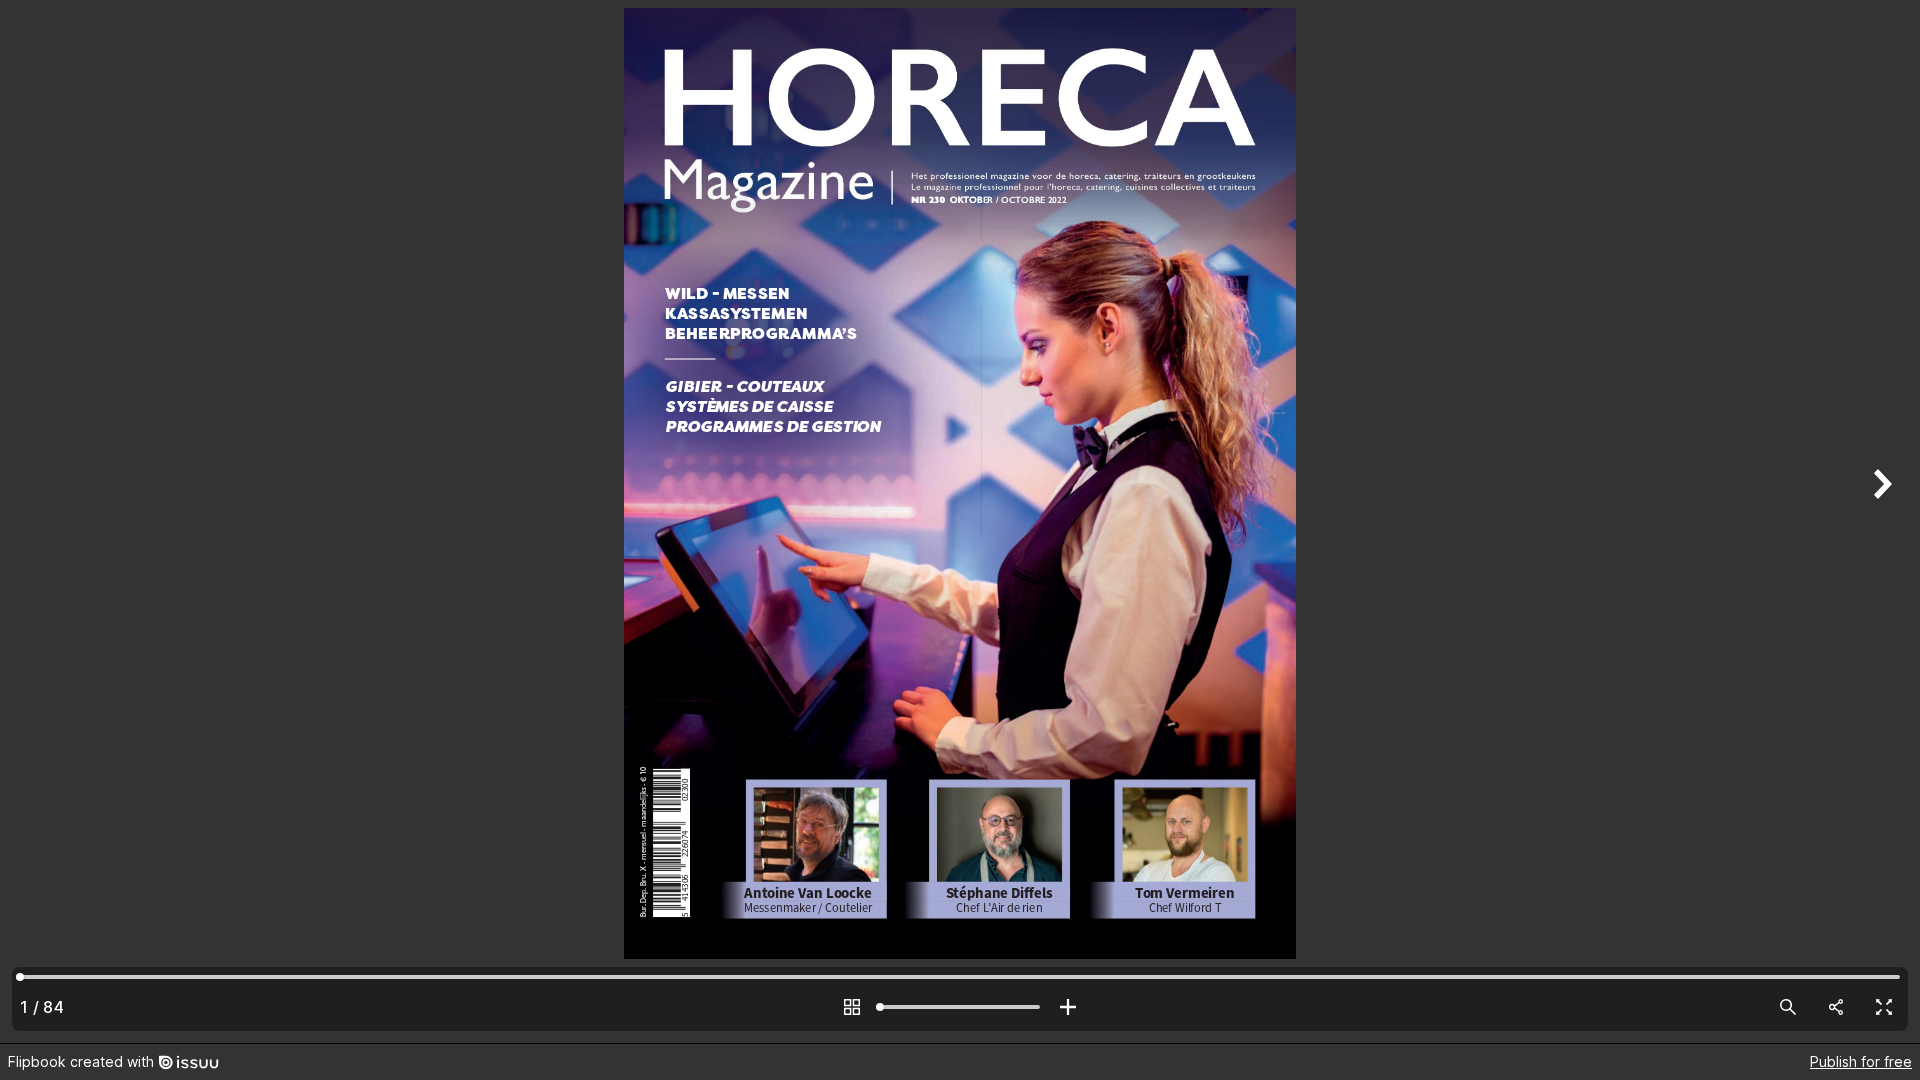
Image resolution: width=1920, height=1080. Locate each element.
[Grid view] (852, 1007)
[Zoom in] (1068, 1007)
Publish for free (1861, 1061)
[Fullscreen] (1884, 1007)
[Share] (1836, 1007)
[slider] (960, 1007)
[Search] (1788, 1007)
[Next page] (1880, 521)
